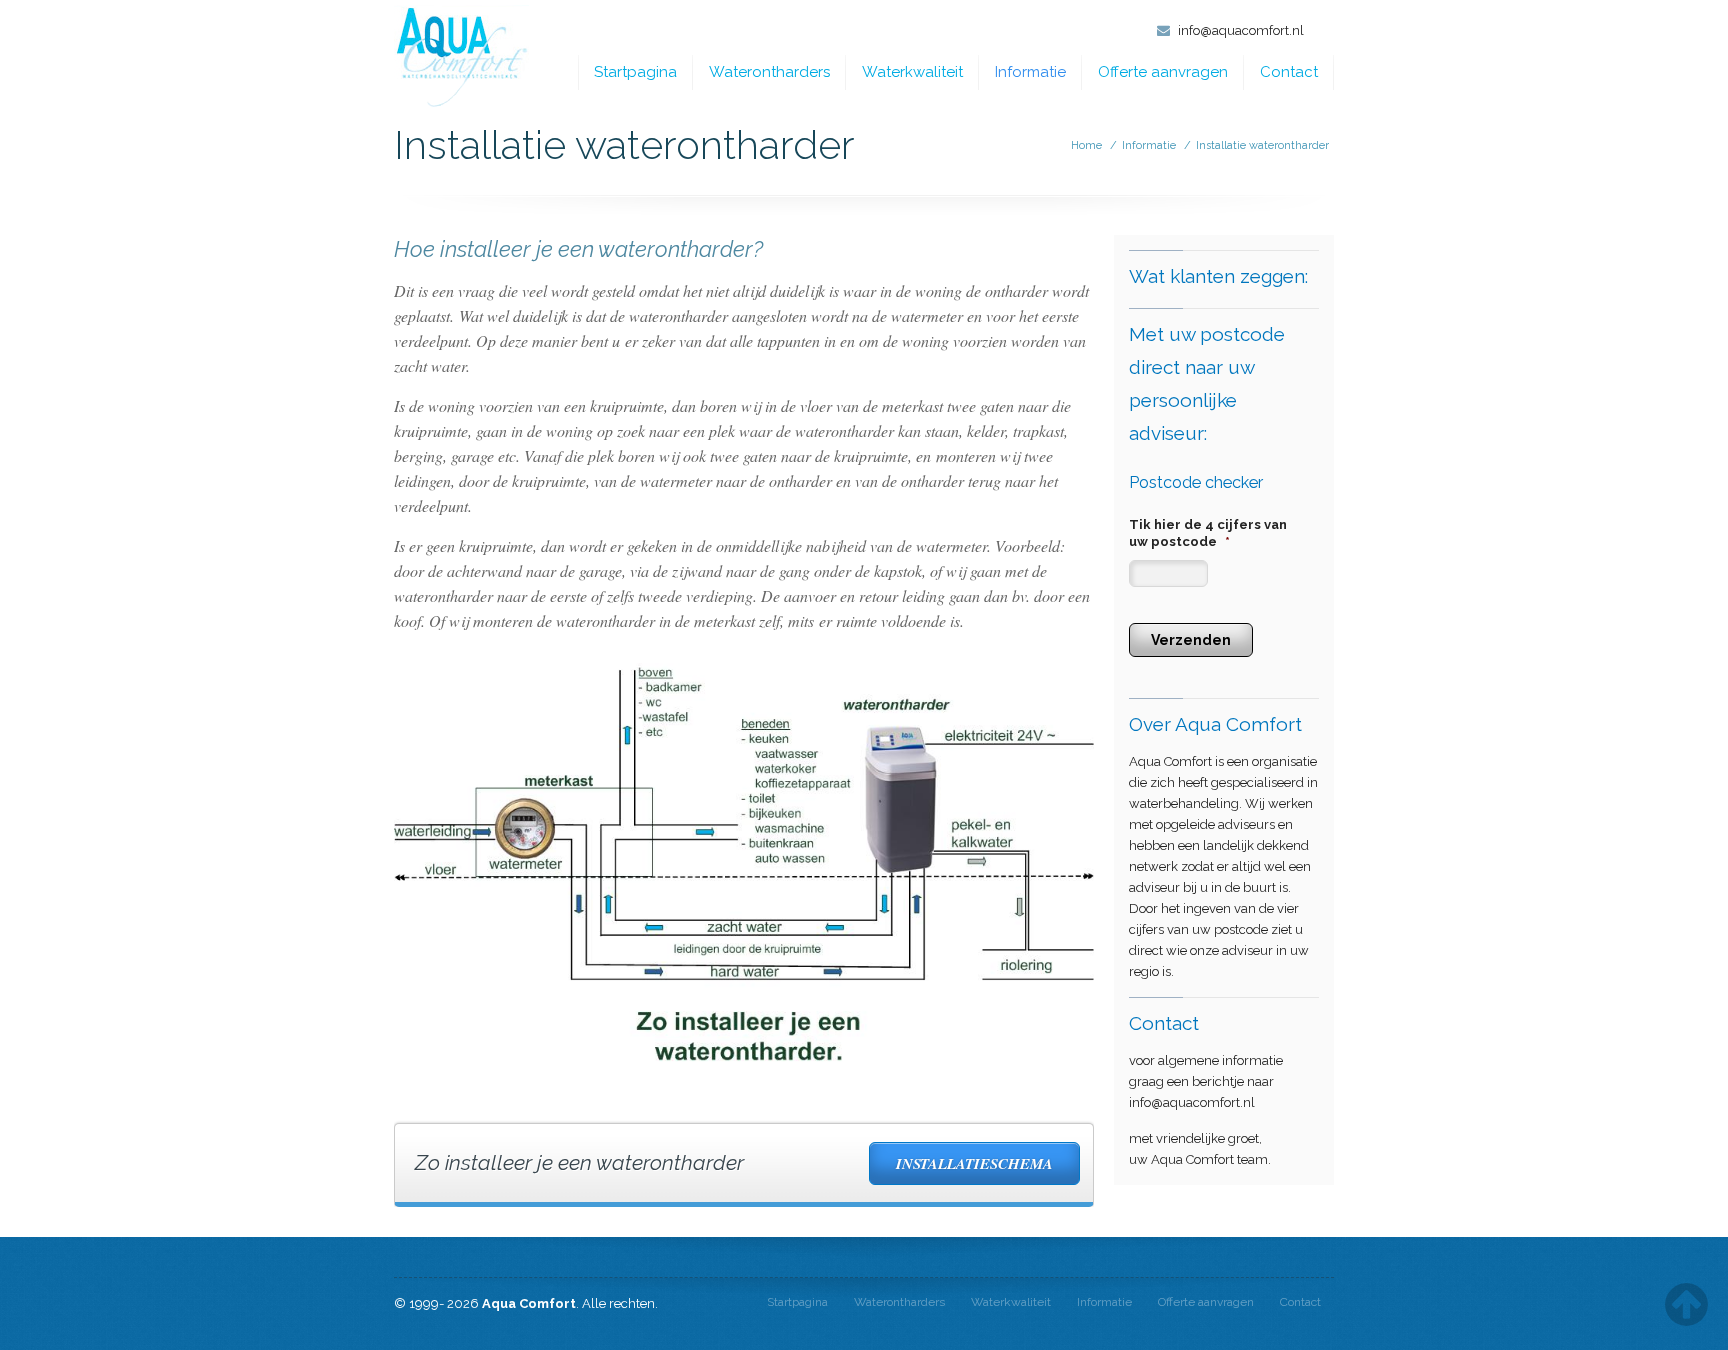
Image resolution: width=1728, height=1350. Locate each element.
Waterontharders (769, 72)
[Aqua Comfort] (461, 57)
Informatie (1030, 72)
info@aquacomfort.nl (1241, 30)
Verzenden (1191, 640)
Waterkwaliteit (912, 72)
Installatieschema (974, 1163)
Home (1086, 145)
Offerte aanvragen (1163, 72)
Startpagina (635, 72)
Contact (1289, 72)
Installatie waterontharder (1262, 145)
